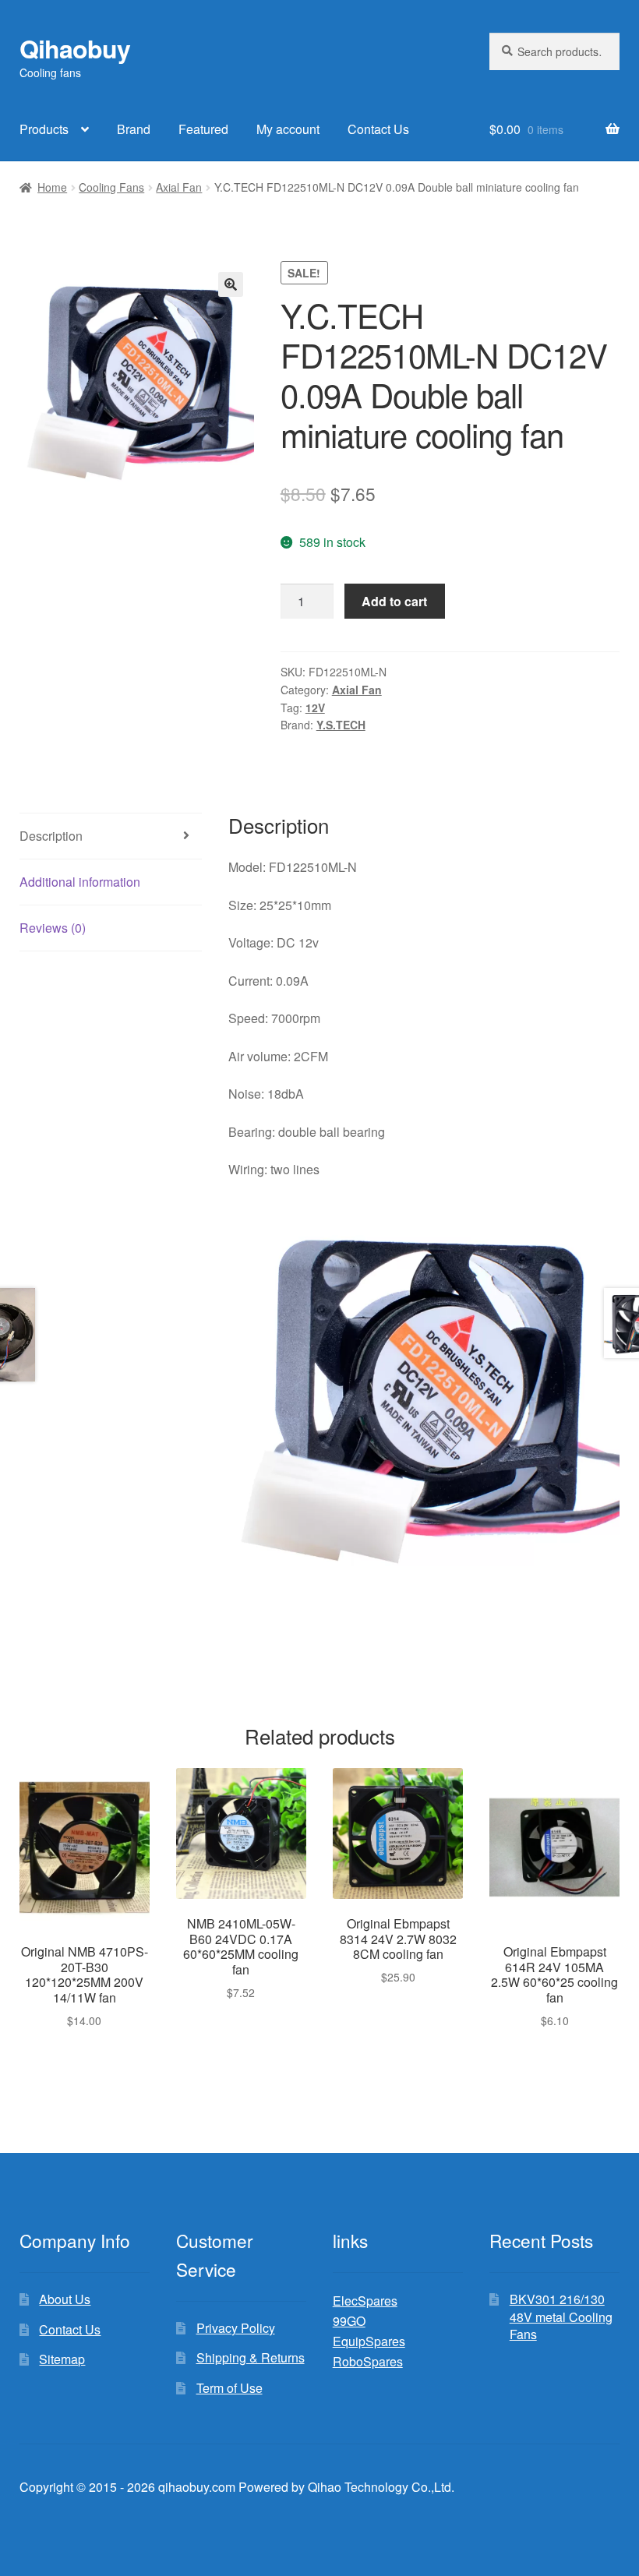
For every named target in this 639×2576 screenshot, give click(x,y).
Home (52, 187)
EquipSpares (369, 2341)
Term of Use (229, 2388)
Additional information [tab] (80, 882)
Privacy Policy (236, 2328)
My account (288, 129)
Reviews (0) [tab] (53, 928)
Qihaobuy (75, 48)
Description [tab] (51, 836)
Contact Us (378, 129)
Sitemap (62, 2359)
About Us (65, 2299)
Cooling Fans (111, 187)
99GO (349, 2321)
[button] (231, 284)
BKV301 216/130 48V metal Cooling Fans (561, 2317)
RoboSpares (368, 2361)
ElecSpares (365, 2301)
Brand (134, 129)
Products (44, 129)
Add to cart (394, 601)
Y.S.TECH (341, 725)
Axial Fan (179, 187)
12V (315, 708)
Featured (203, 129)
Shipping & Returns (251, 2357)
